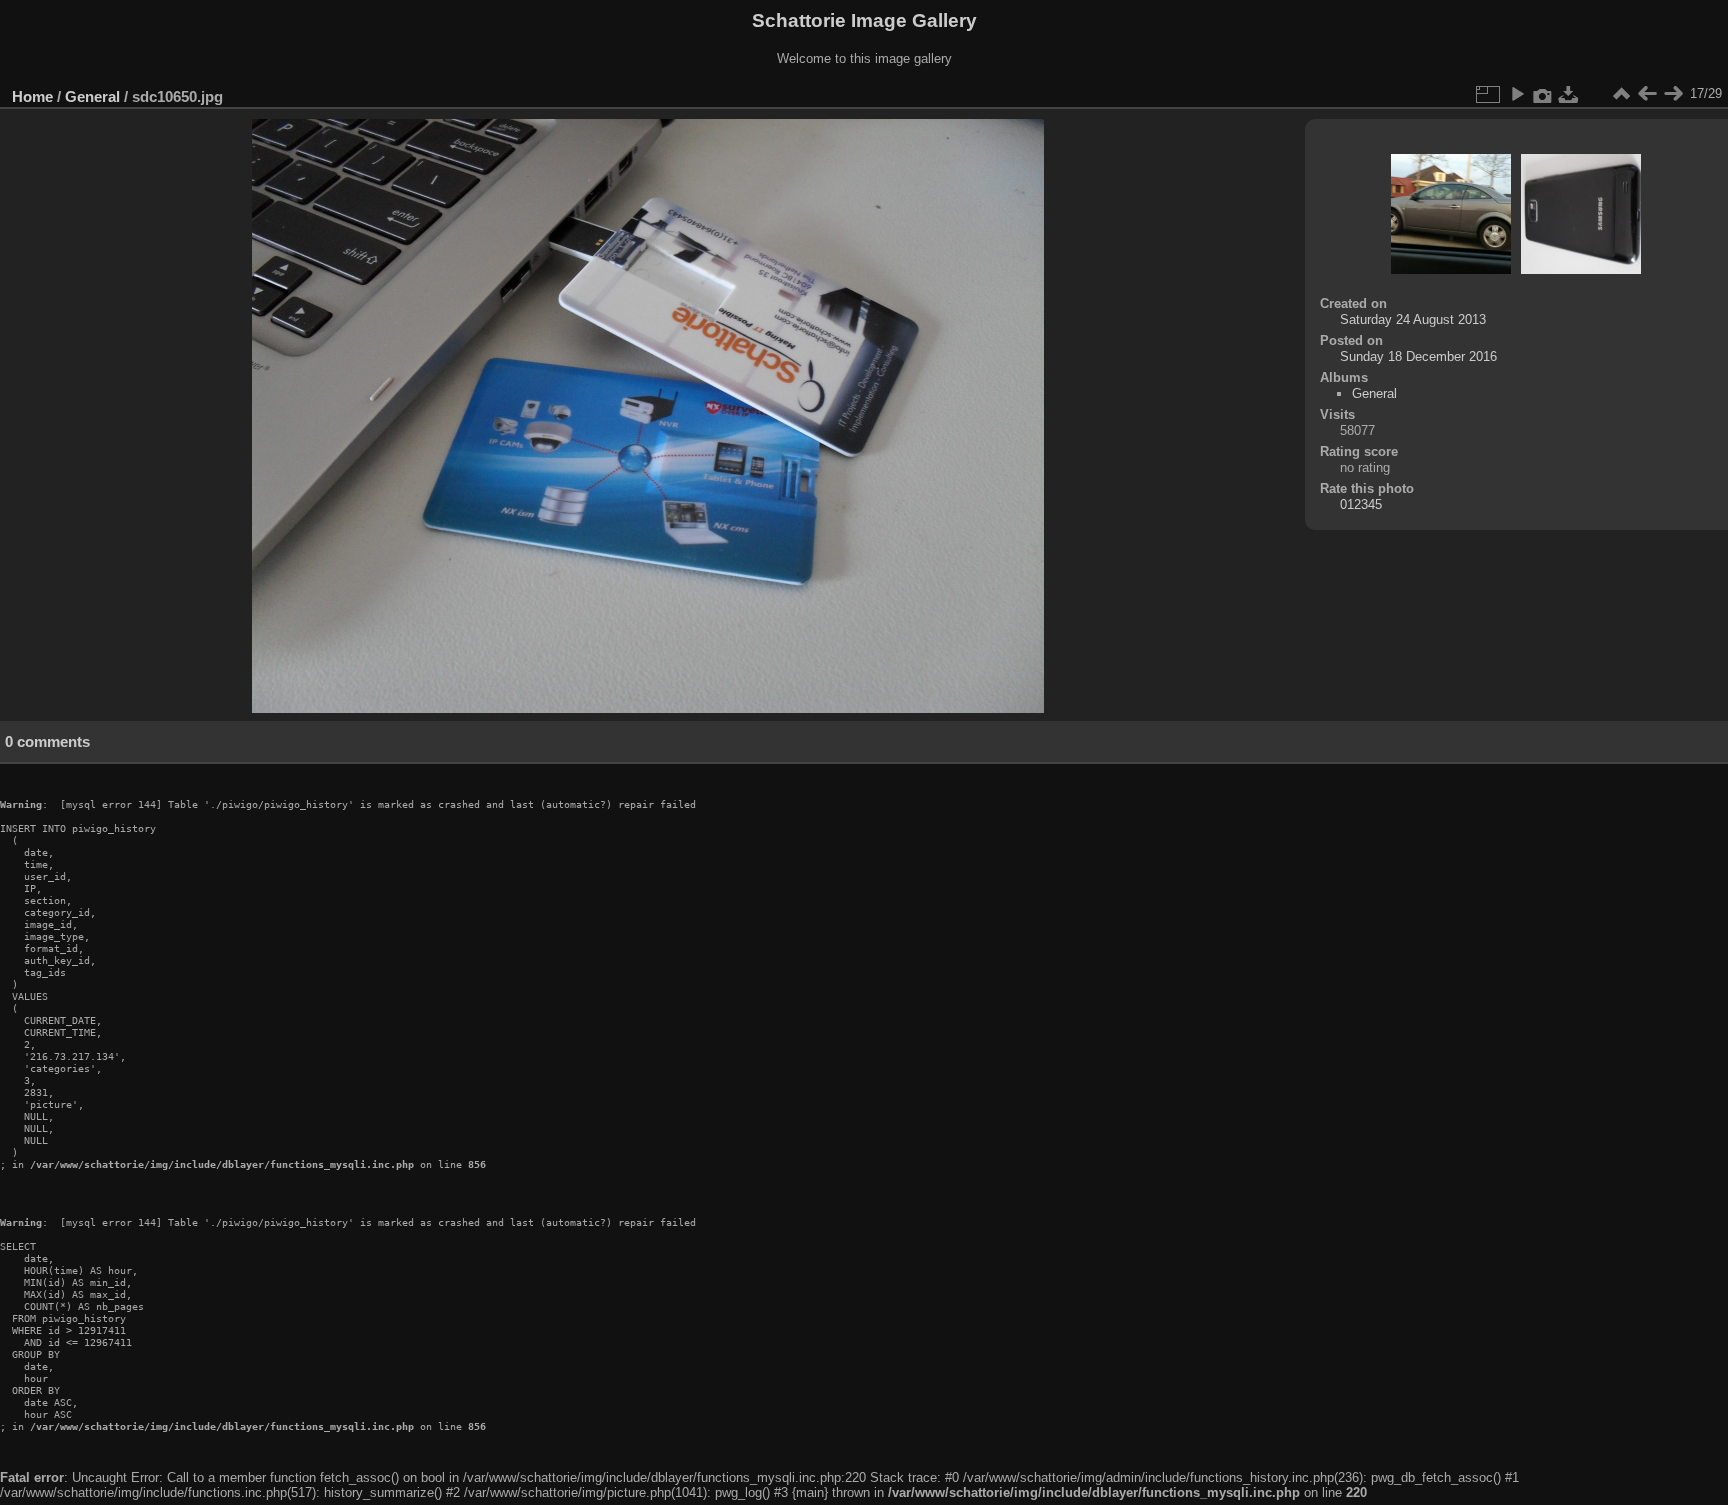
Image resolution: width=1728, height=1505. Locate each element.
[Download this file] (1569, 94)
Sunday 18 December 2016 (1418, 356)
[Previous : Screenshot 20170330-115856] (1647, 94)
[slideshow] (1517, 94)
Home (32, 96)
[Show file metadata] (1543, 94)
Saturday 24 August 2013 (1413, 319)
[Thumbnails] (1621, 94)
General (92, 96)
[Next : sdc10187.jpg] (1673, 94)
